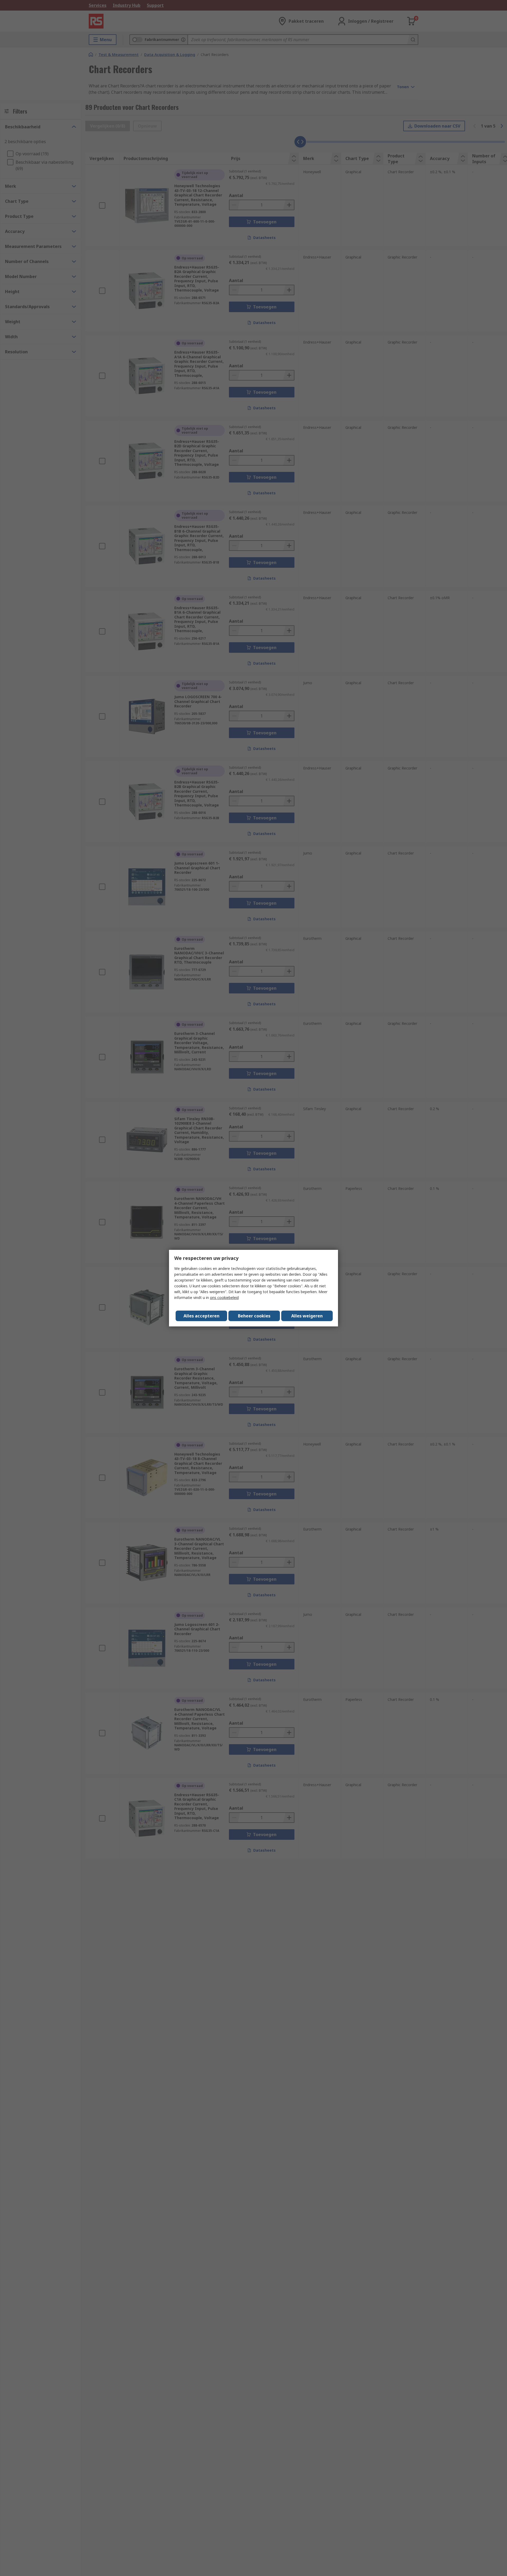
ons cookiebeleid (224, 1298)
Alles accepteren (201, 1316)
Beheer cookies (254, 1316)
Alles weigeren (307, 1316)
